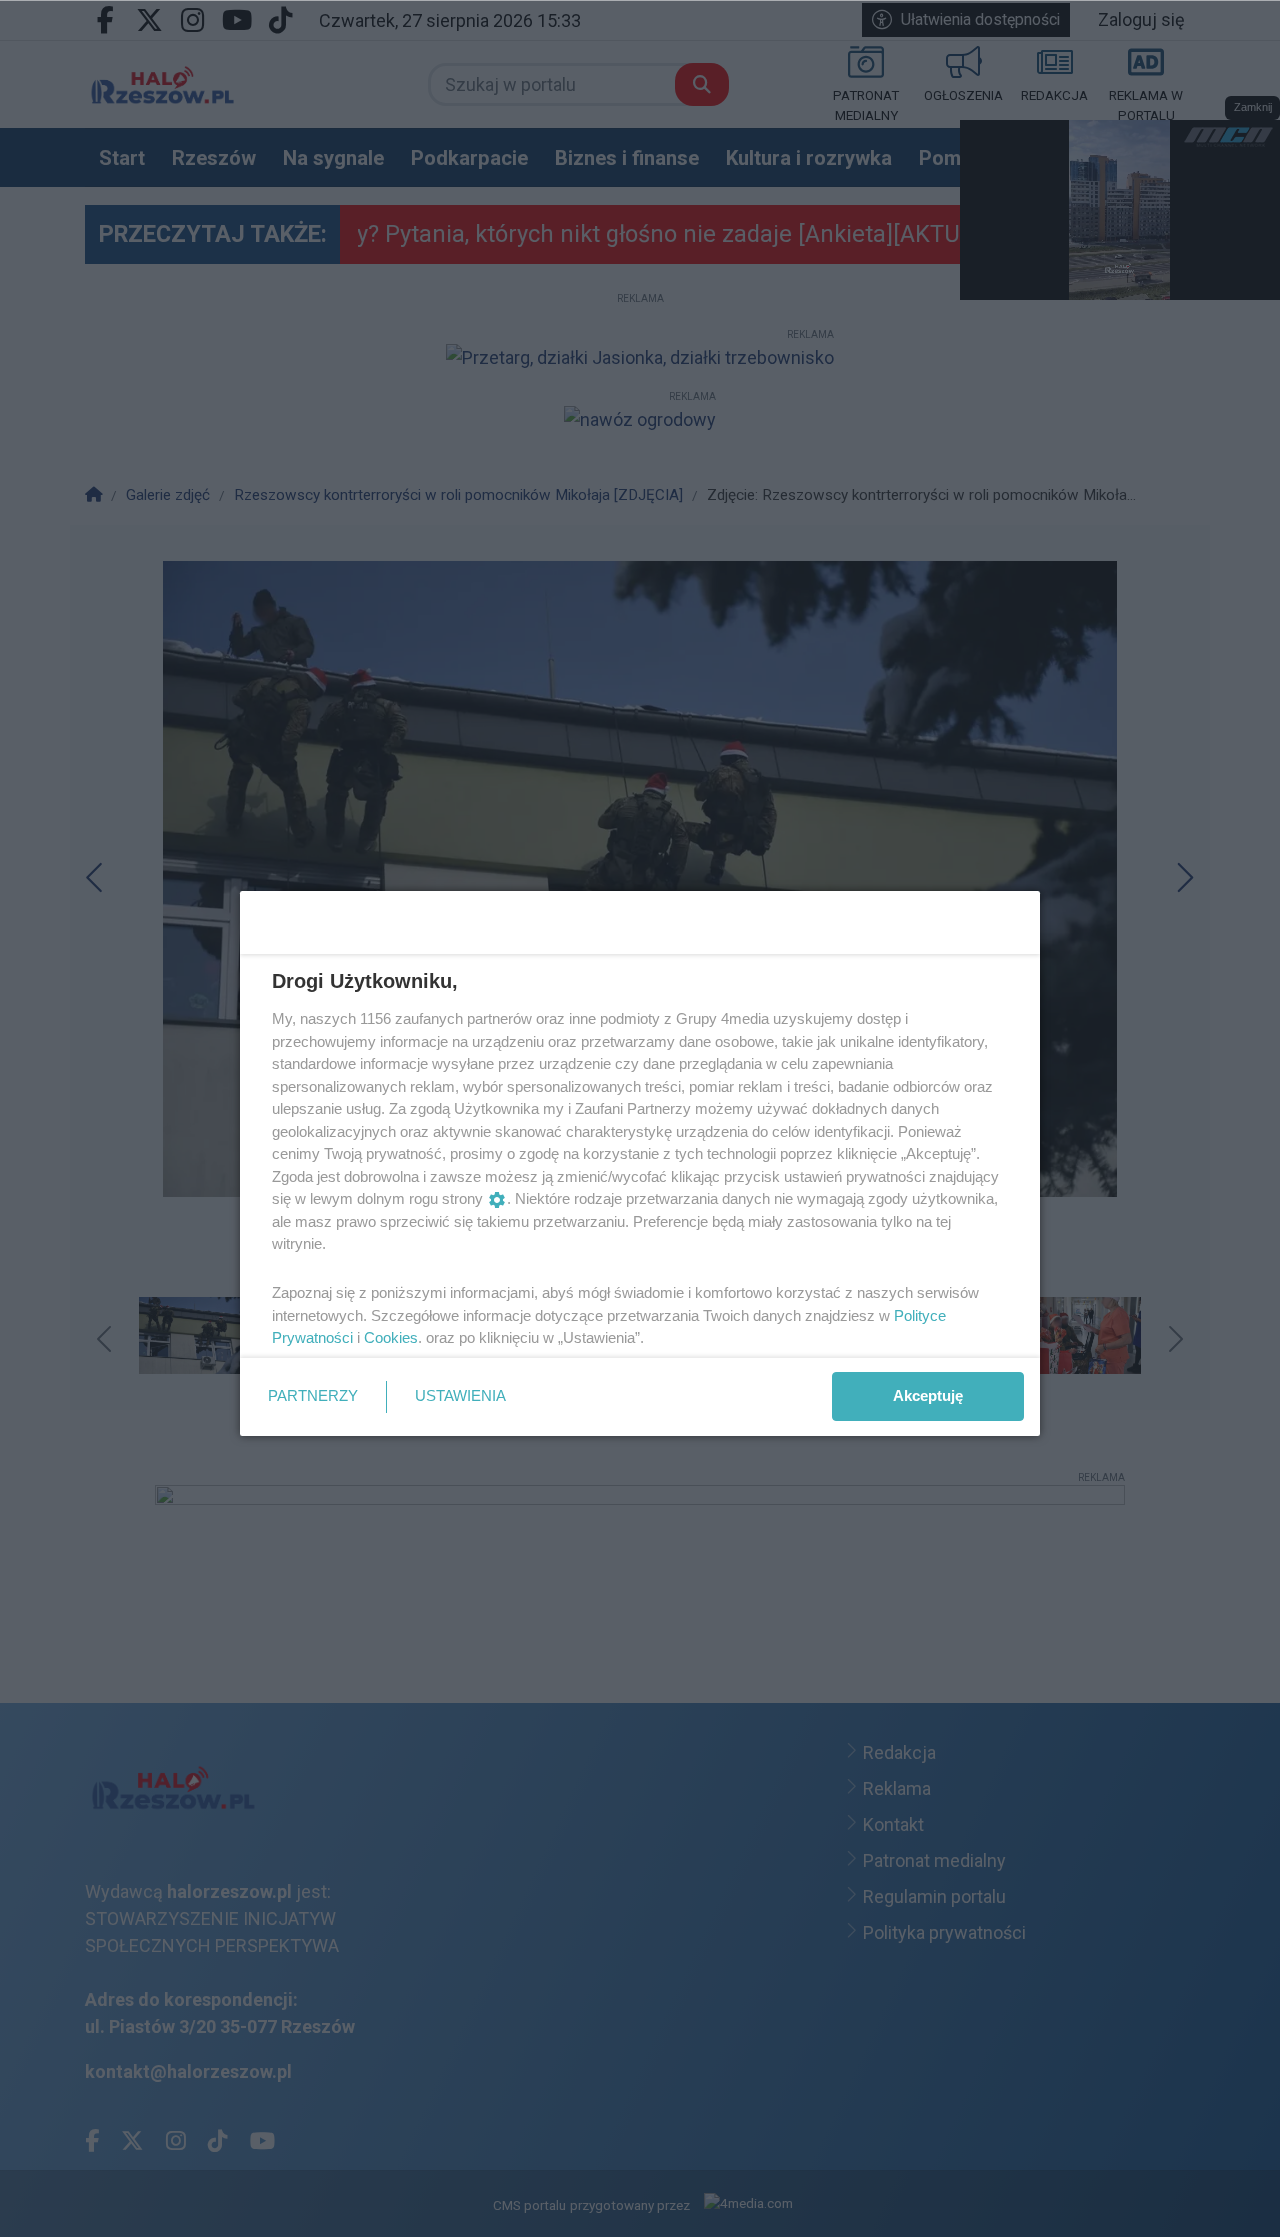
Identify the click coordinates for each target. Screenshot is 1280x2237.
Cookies (391, 1337)
